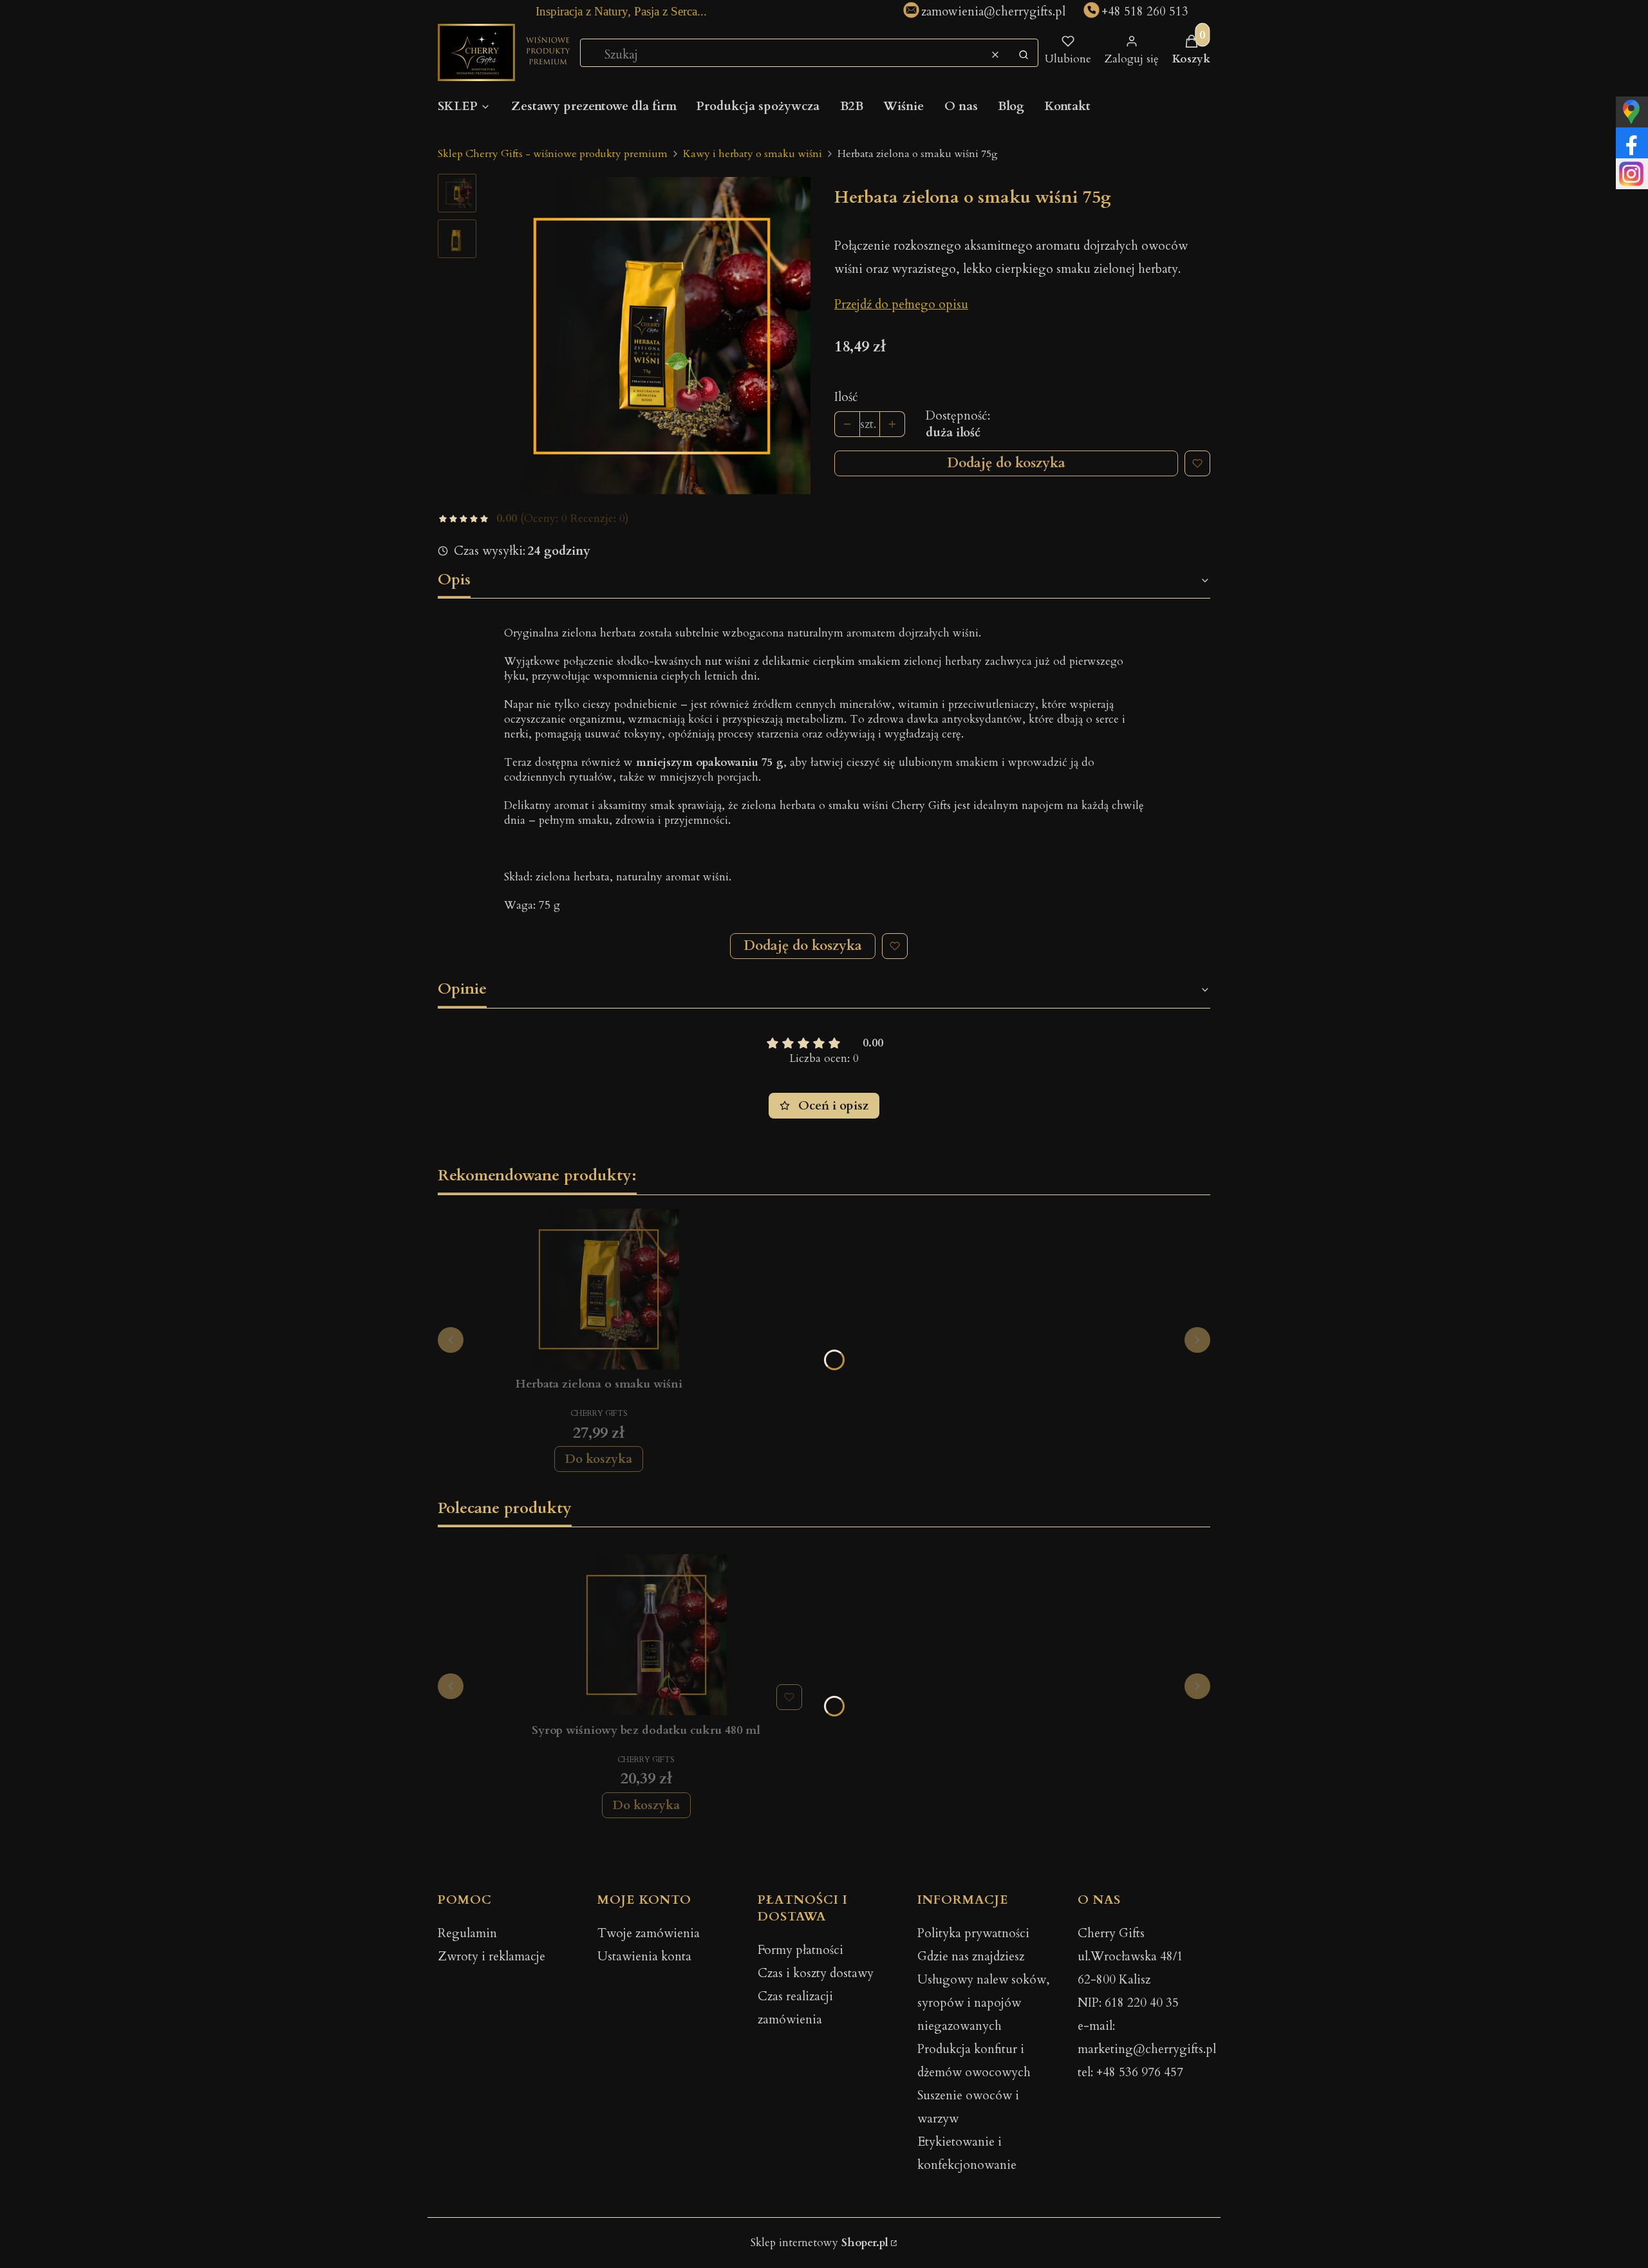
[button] (1024, 55)
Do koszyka (599, 1459)
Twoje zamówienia (649, 1933)
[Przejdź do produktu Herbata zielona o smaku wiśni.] (599, 1289)
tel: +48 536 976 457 (1130, 2072)
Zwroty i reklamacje (492, 1957)
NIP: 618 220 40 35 (1128, 2003)
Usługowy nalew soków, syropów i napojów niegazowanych (984, 2003)
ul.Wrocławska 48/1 (1130, 1957)
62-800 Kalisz (1114, 1980)
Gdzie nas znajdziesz (971, 1957)
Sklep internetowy (819, 2243)
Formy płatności (801, 1950)
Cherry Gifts (1111, 1933)
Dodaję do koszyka (1006, 463)
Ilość (846, 397)
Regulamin (467, 1933)
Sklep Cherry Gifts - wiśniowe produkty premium (553, 154)
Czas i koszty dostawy (816, 1973)
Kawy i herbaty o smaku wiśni (753, 154)
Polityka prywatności (973, 1933)
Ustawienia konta (644, 1957)
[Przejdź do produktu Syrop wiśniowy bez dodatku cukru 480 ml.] (646, 1635)
